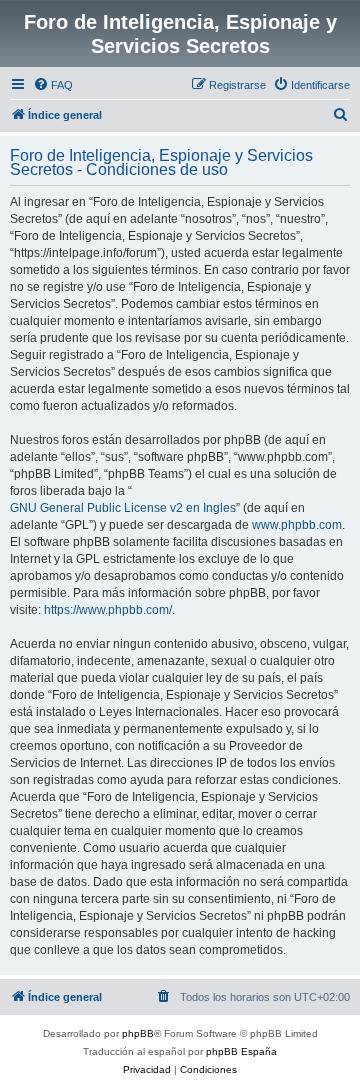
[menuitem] (53, 85)
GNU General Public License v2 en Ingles (123, 508)
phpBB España (241, 1051)
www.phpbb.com (297, 525)
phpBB (138, 1033)
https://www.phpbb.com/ (108, 610)
